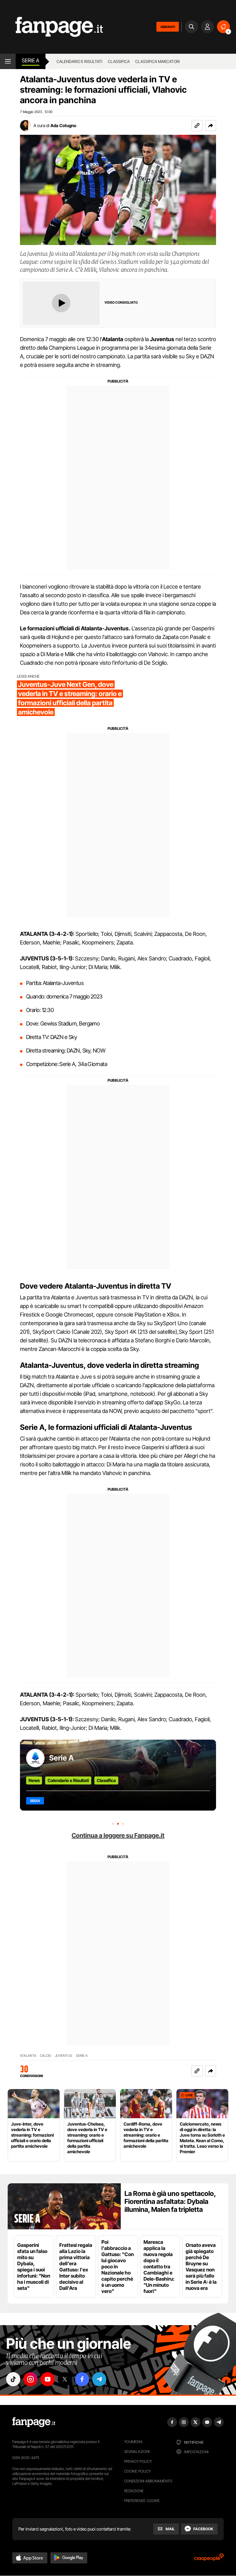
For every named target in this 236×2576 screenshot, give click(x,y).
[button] (210, 126)
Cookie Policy (137, 2471)
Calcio (46, 2056)
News (34, 1780)
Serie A (31, 60)
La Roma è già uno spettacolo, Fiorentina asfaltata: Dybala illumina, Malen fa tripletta (170, 2201)
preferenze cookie (142, 2501)
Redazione (134, 2491)
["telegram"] (99, 2379)
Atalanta (28, 2056)
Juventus (64, 2056)
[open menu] (8, 61)
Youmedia (133, 2442)
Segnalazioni (137, 2451)
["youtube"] (48, 2379)
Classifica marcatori (157, 61)
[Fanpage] (34, 2422)
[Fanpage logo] (51, 27)
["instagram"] (30, 2379)
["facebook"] (82, 2379)
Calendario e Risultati (68, 1780)
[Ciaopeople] (209, 2559)
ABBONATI (168, 27)
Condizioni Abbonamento (148, 2481)
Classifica (119, 61)
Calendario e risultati (79, 61)
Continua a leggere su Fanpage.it (118, 1835)
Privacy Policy (138, 2461)
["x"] (65, 2379)
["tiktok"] (13, 2379)
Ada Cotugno (63, 125)
